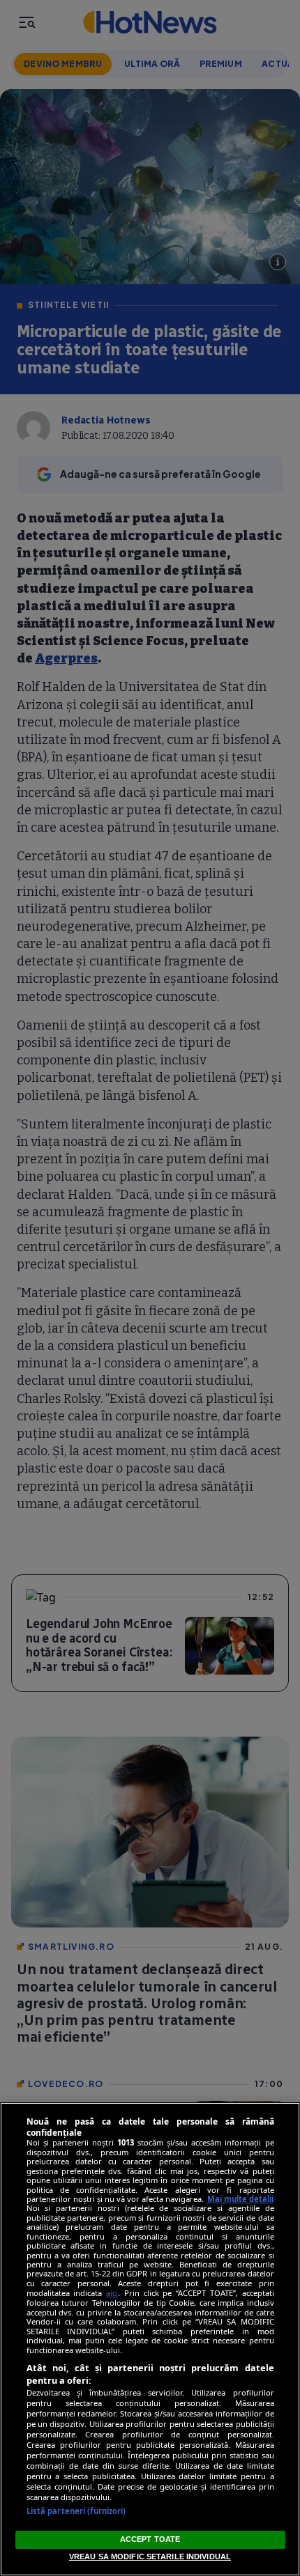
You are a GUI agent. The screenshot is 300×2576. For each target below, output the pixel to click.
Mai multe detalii (240, 2199)
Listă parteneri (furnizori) (76, 2511)
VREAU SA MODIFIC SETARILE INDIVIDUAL (150, 2556)
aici (112, 2293)
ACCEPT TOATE (150, 2539)
